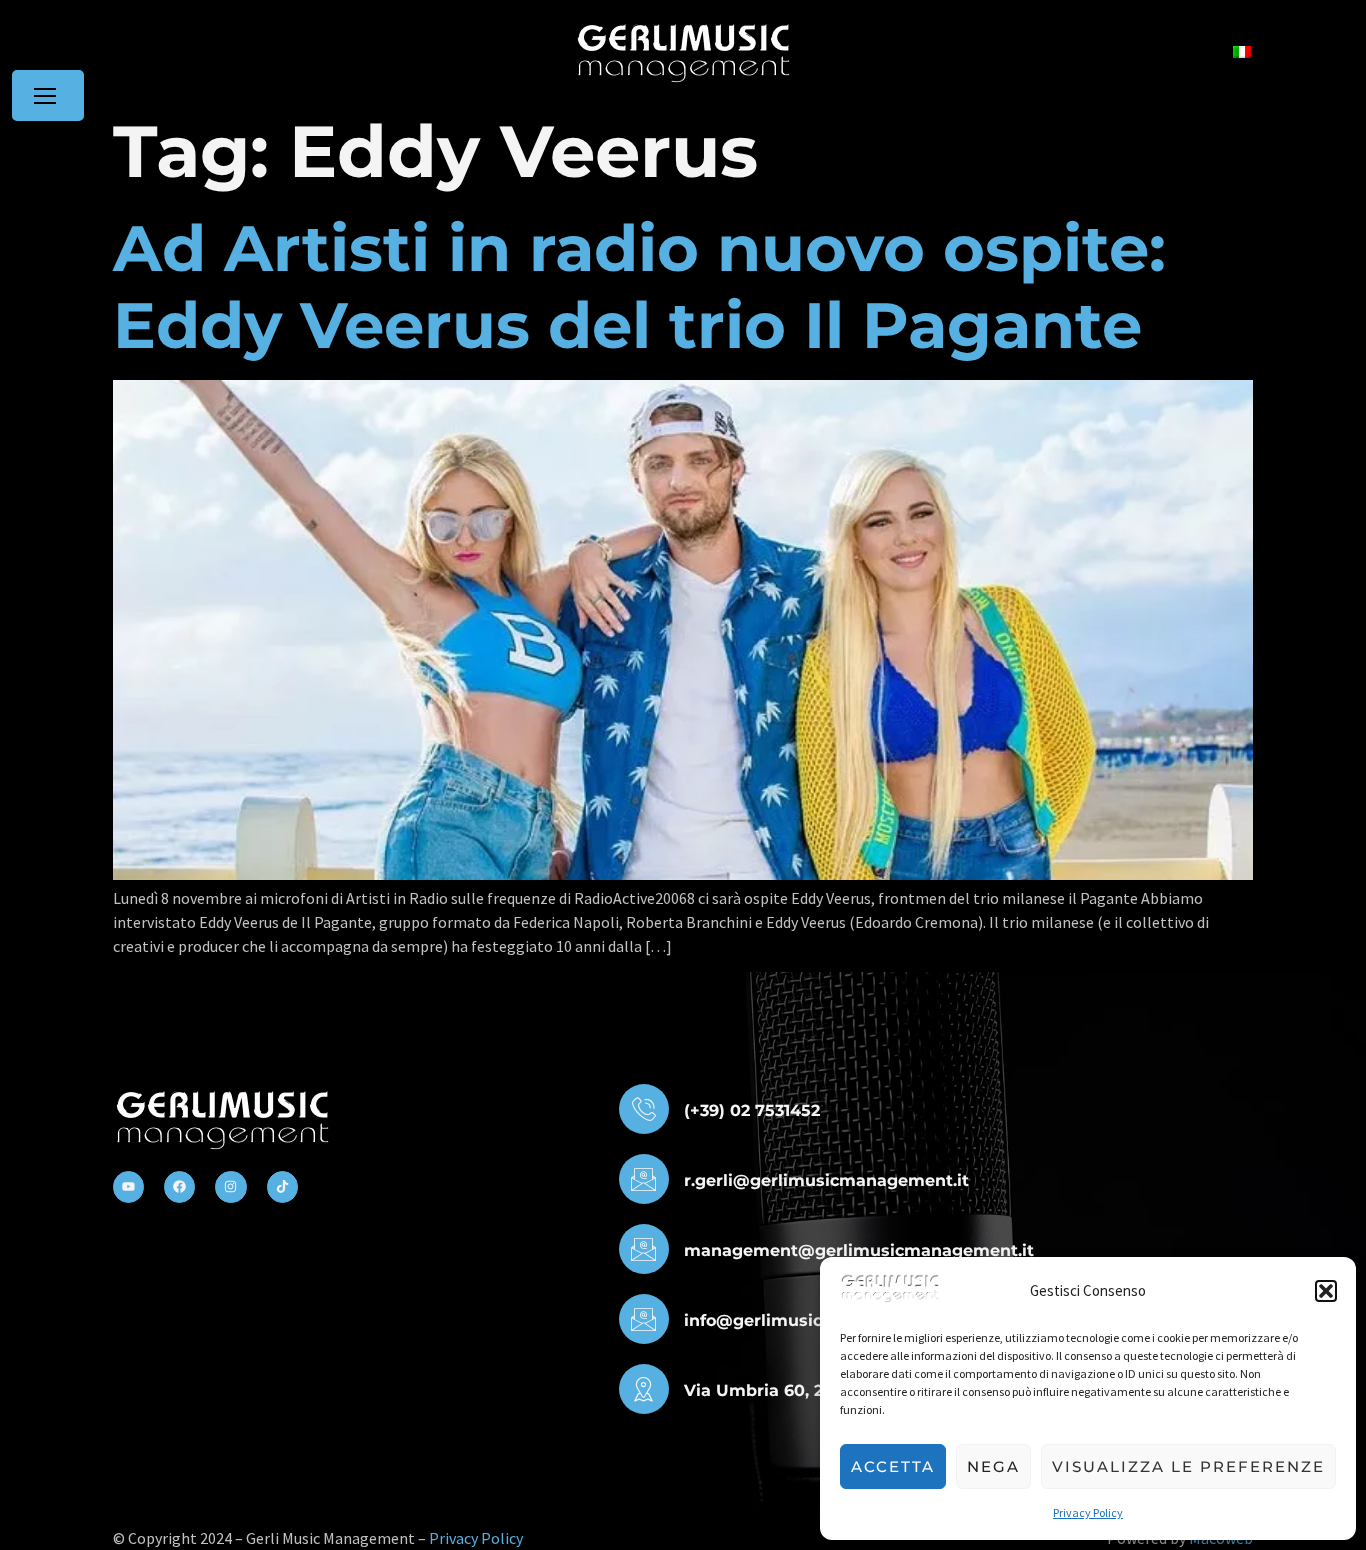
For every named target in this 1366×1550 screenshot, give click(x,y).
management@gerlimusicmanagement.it (859, 1250)
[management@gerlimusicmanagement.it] (644, 1249)
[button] (1326, 1291)
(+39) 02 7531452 (752, 1110)
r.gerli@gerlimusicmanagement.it (826, 1180)
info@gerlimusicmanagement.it (818, 1320)
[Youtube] (128, 1186)
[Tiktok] (282, 1186)
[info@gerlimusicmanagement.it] (644, 1319)
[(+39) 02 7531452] (644, 1109)
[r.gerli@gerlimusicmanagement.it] (644, 1179)
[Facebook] (179, 1186)
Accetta (893, 1466)
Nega (993, 1466)
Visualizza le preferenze (1188, 1466)
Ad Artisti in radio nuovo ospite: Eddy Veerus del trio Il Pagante (639, 286)
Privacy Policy (1088, 1512)
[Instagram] (230, 1186)
